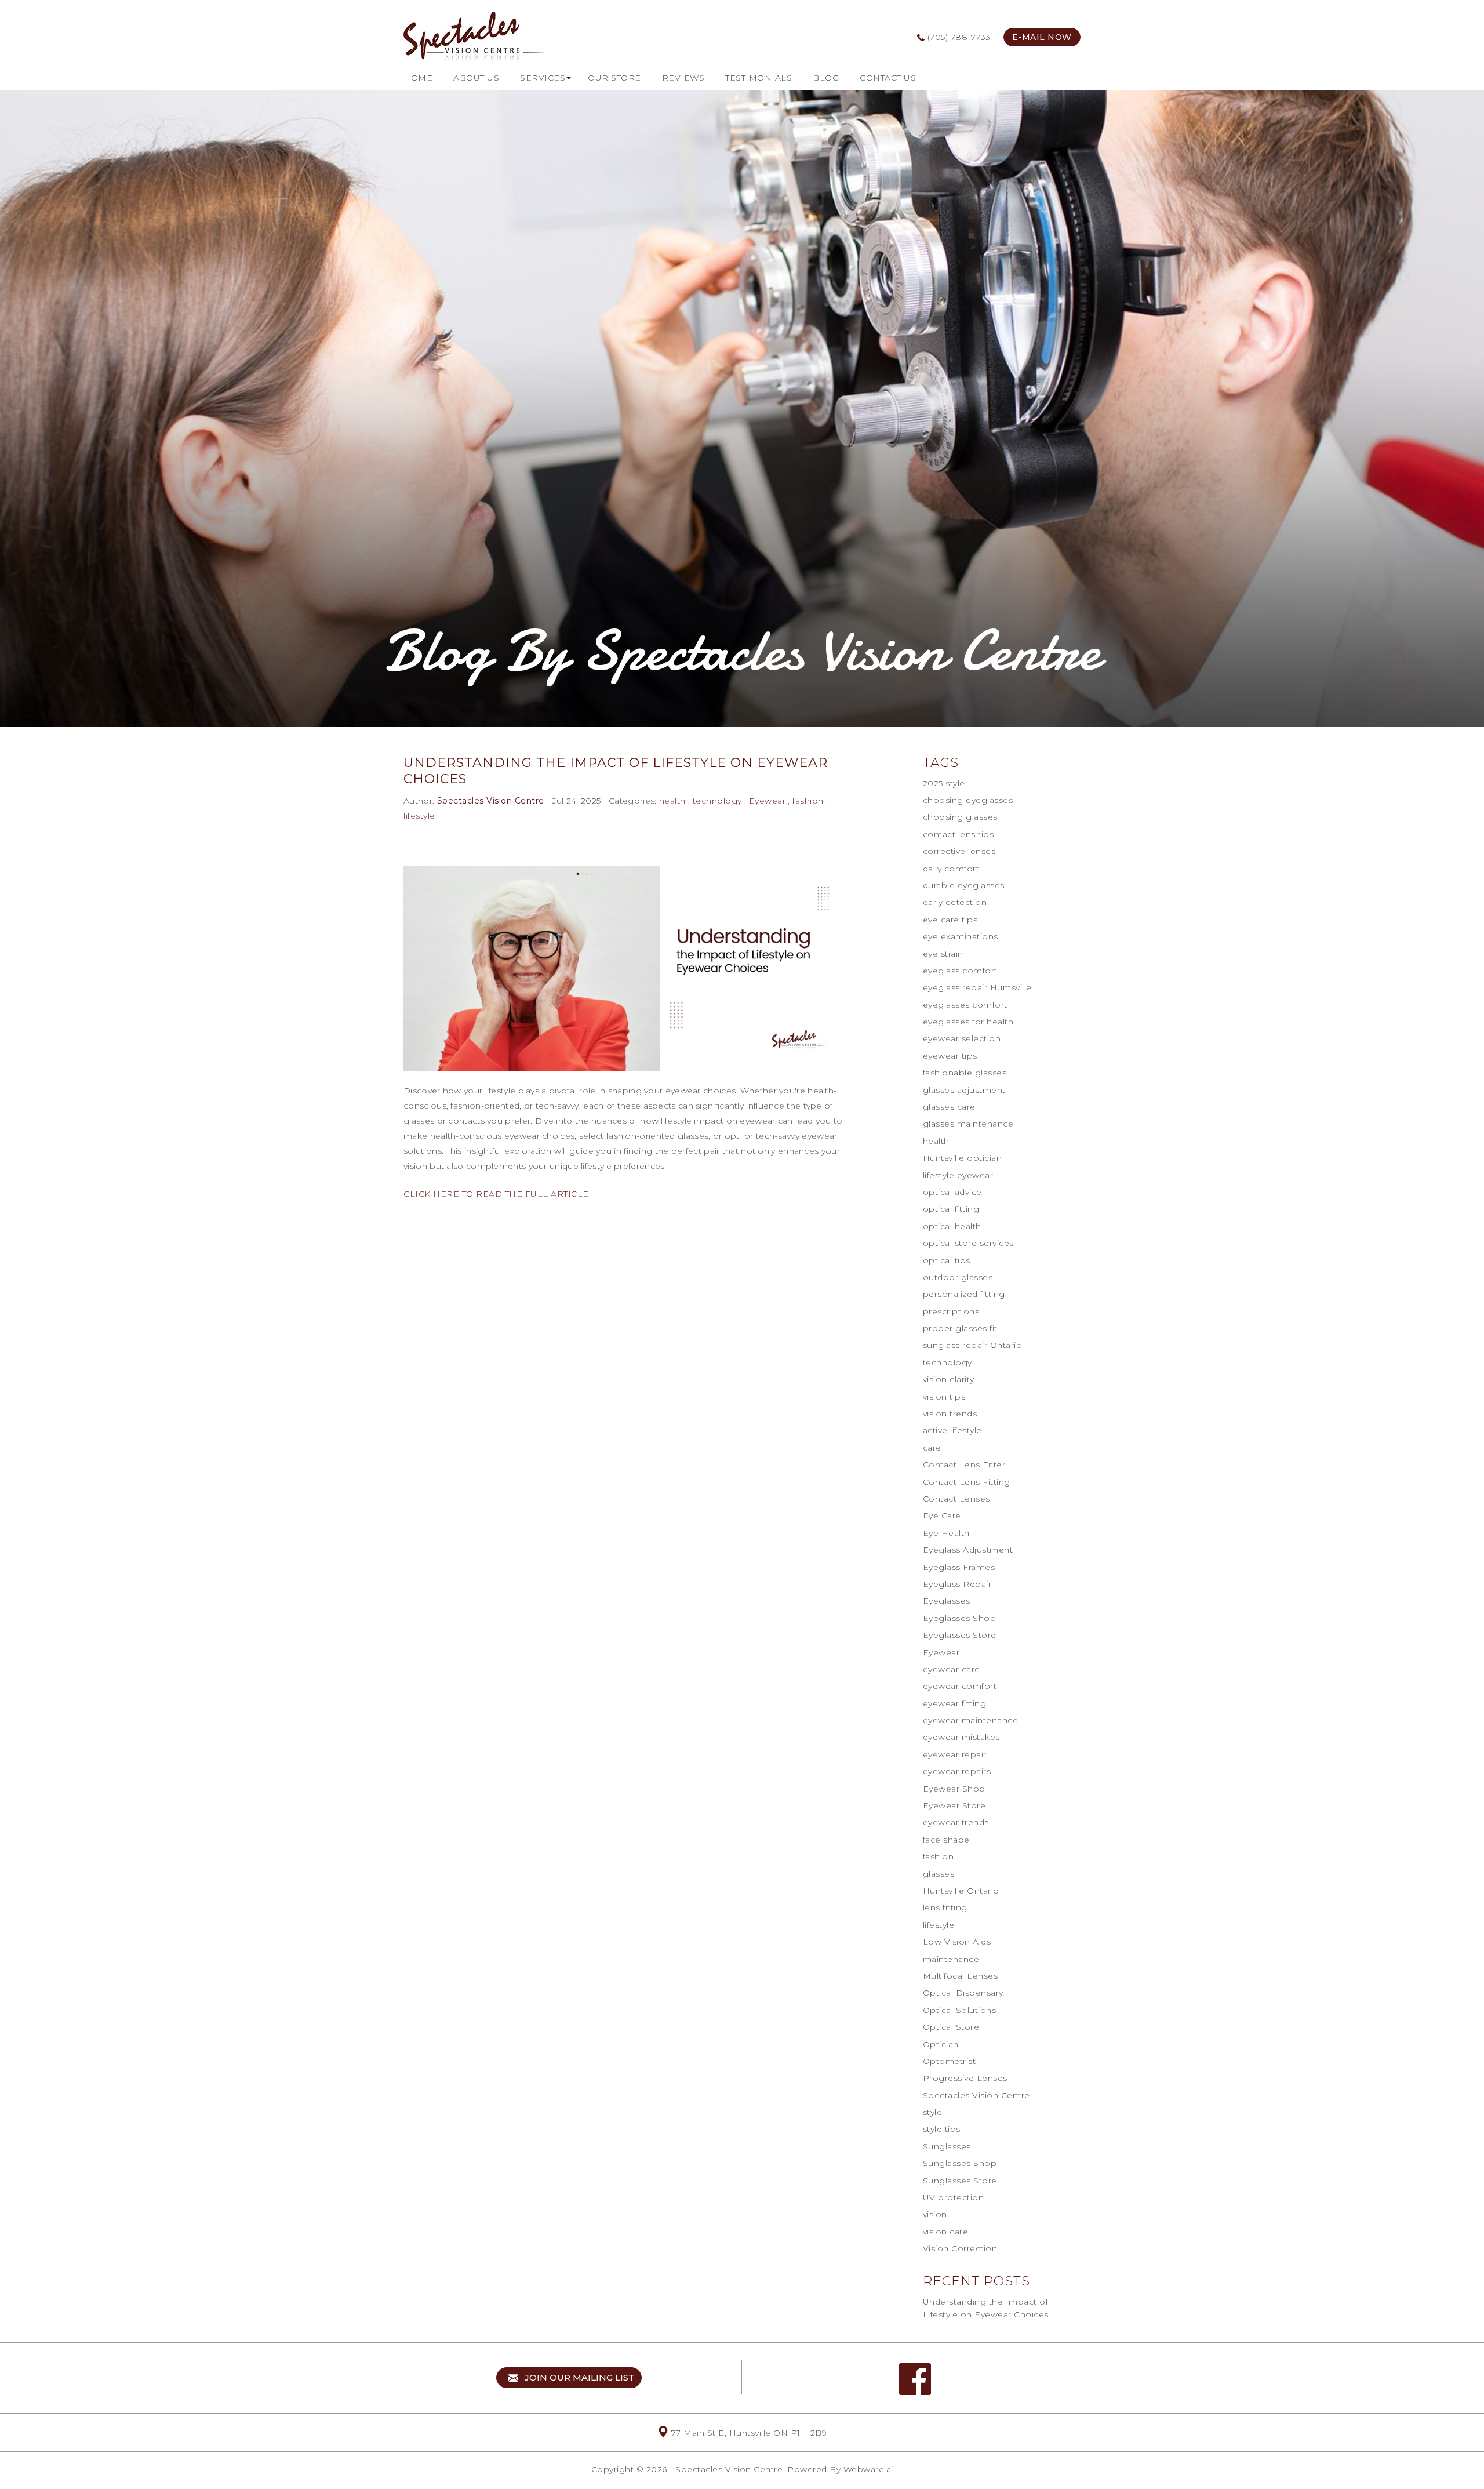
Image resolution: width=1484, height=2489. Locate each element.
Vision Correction (960, 2248)
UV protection (954, 2197)
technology (717, 801)
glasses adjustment (964, 1090)
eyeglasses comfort (965, 1005)
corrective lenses (959, 851)
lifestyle (419, 816)
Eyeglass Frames (959, 1567)
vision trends (950, 1414)
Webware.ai (868, 2469)
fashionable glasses (965, 1073)
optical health (952, 1226)
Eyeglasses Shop (960, 1618)
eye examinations (961, 936)
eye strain (943, 954)
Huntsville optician (963, 1158)
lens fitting (945, 1907)
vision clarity (949, 1379)
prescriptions (951, 1311)
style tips (942, 2129)
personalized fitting (964, 1294)
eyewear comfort (960, 1686)
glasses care (949, 1107)
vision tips (944, 1397)
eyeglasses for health (968, 1022)
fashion (808, 801)
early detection (955, 902)
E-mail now (1042, 37)
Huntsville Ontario (961, 1891)
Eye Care (942, 1516)
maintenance (951, 1959)
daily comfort (951, 869)
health (672, 801)
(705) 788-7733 (958, 37)
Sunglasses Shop (960, 2163)
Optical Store (951, 2027)
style (933, 2112)
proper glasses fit (960, 1328)
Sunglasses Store (960, 2181)
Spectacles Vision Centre (976, 2095)
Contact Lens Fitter (964, 1465)
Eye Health (946, 1533)
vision (935, 2214)
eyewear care (952, 1669)
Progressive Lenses (965, 2078)
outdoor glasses (958, 1277)
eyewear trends (956, 1822)
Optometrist (950, 2061)
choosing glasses (960, 817)
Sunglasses (947, 2146)
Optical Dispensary (963, 1993)
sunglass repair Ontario (973, 1345)
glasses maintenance (968, 1124)
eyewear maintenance (971, 1720)
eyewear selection (962, 1038)
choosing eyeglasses (968, 800)
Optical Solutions (960, 2010)
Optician (941, 2044)
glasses (939, 1874)
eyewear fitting (955, 1703)
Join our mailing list (577, 2377)
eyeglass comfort (960, 971)
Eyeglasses (947, 1601)
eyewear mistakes (961, 1737)
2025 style (944, 783)
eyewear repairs (957, 1771)
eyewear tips (950, 1056)
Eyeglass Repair (957, 1584)
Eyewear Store (954, 1805)
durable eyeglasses (964, 885)
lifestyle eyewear (958, 1175)
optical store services (968, 1243)
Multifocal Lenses (961, 1976)
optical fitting (951, 1209)
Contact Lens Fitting (967, 1482)
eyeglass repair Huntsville (977, 987)
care (932, 1448)
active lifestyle (952, 1430)
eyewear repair (955, 1754)
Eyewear (768, 801)
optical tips (947, 1260)
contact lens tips (959, 834)
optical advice (952, 1192)
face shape (946, 1840)
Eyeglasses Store (960, 1635)
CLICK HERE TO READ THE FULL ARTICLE (496, 1194)
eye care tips (950, 920)
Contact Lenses (956, 1499)
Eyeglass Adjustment (968, 1550)
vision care (946, 2232)
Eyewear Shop (954, 1789)
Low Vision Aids (957, 1942)
